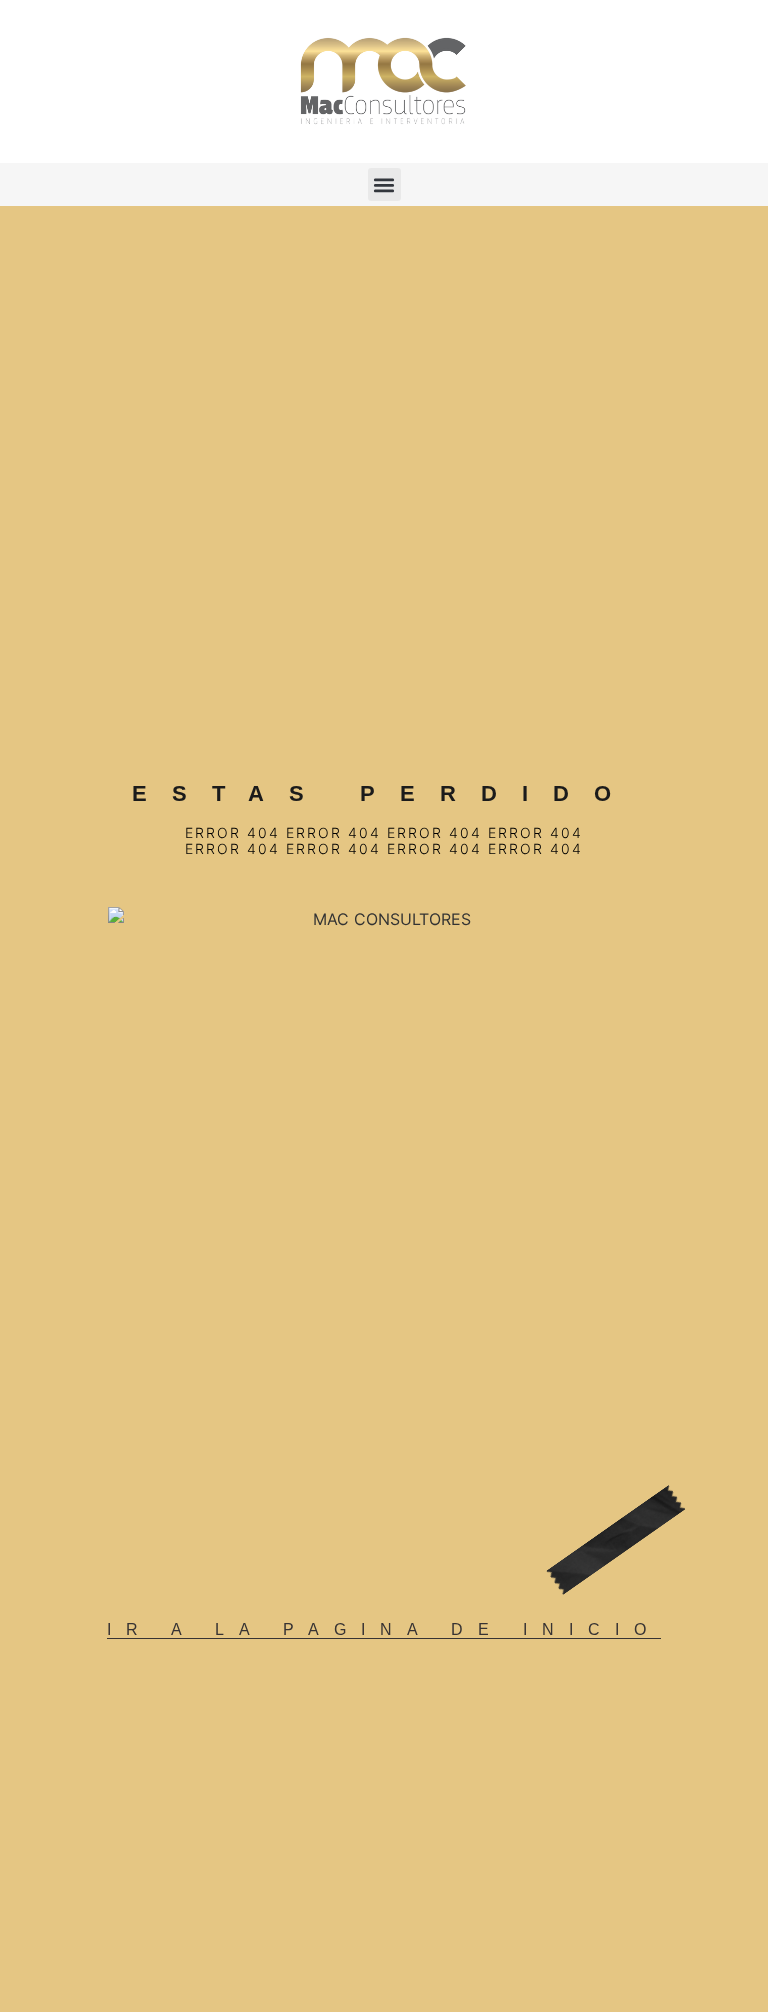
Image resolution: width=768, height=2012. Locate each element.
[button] (384, 184)
